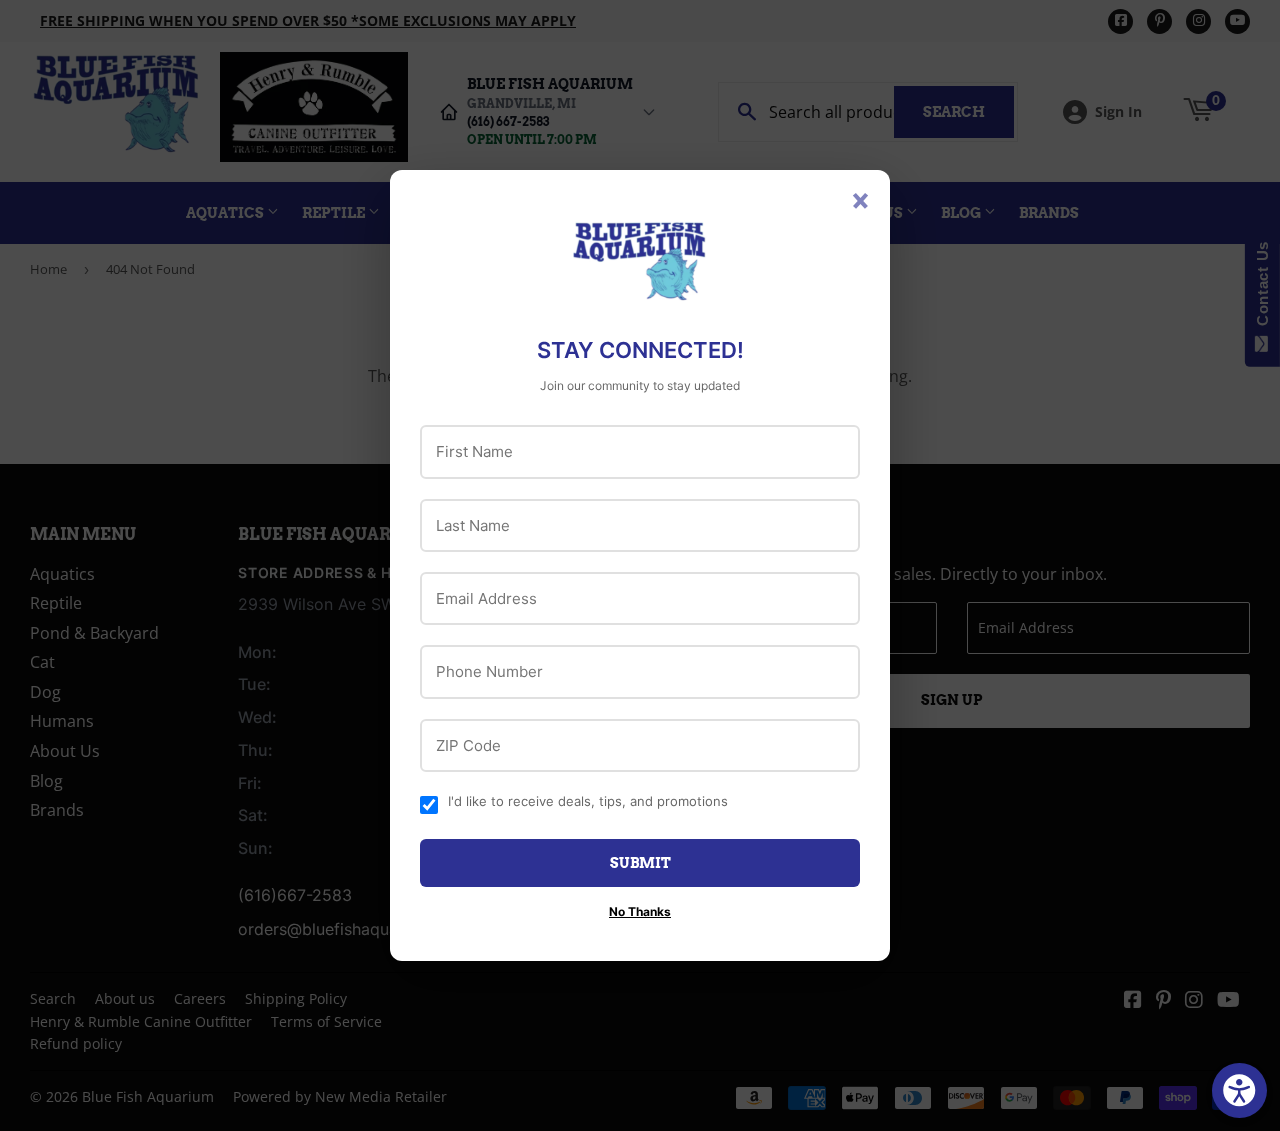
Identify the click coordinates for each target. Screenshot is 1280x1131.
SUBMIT (640, 863)
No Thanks (640, 911)
